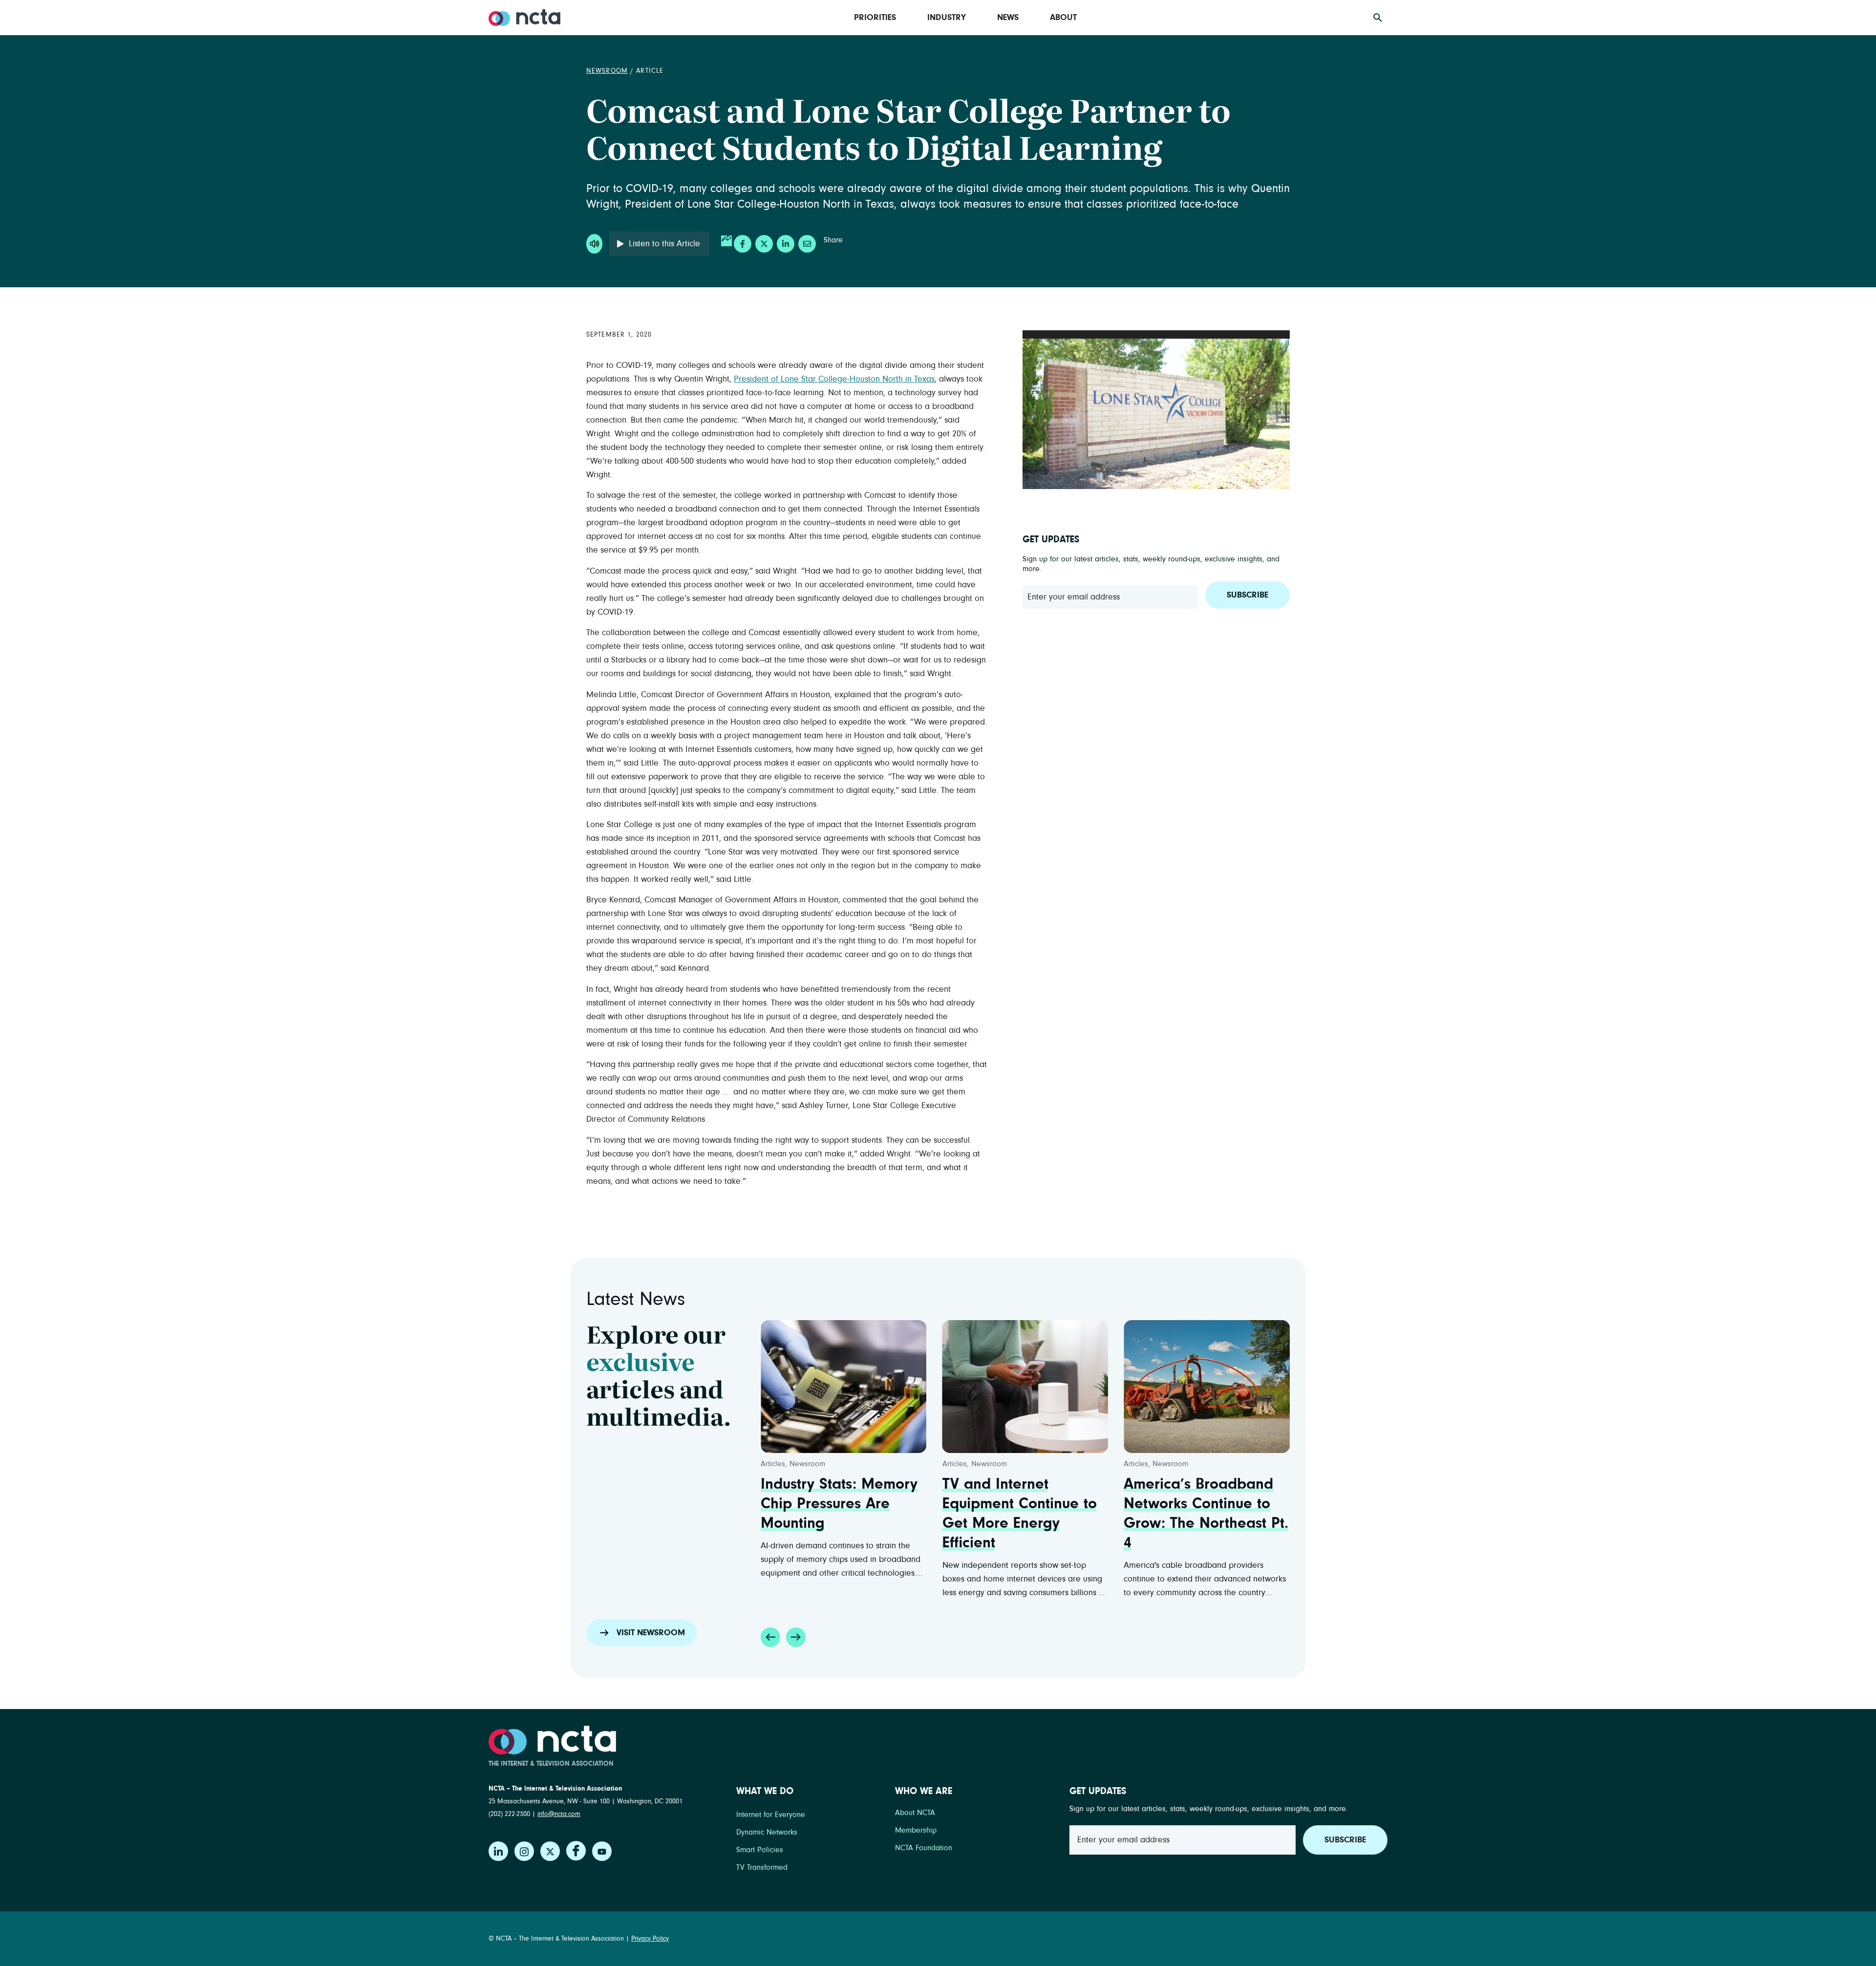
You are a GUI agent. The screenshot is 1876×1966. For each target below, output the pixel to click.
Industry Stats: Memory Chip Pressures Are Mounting (839, 1504)
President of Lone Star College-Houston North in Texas (834, 379)
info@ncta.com (559, 1814)
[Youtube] (602, 1851)
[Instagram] (524, 1851)
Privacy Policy (650, 1939)
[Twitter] (550, 1851)
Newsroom (607, 71)
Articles (773, 1464)
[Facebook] (576, 1851)
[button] (770, 1637)
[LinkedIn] (498, 1851)
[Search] (1378, 18)
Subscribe (1247, 595)
